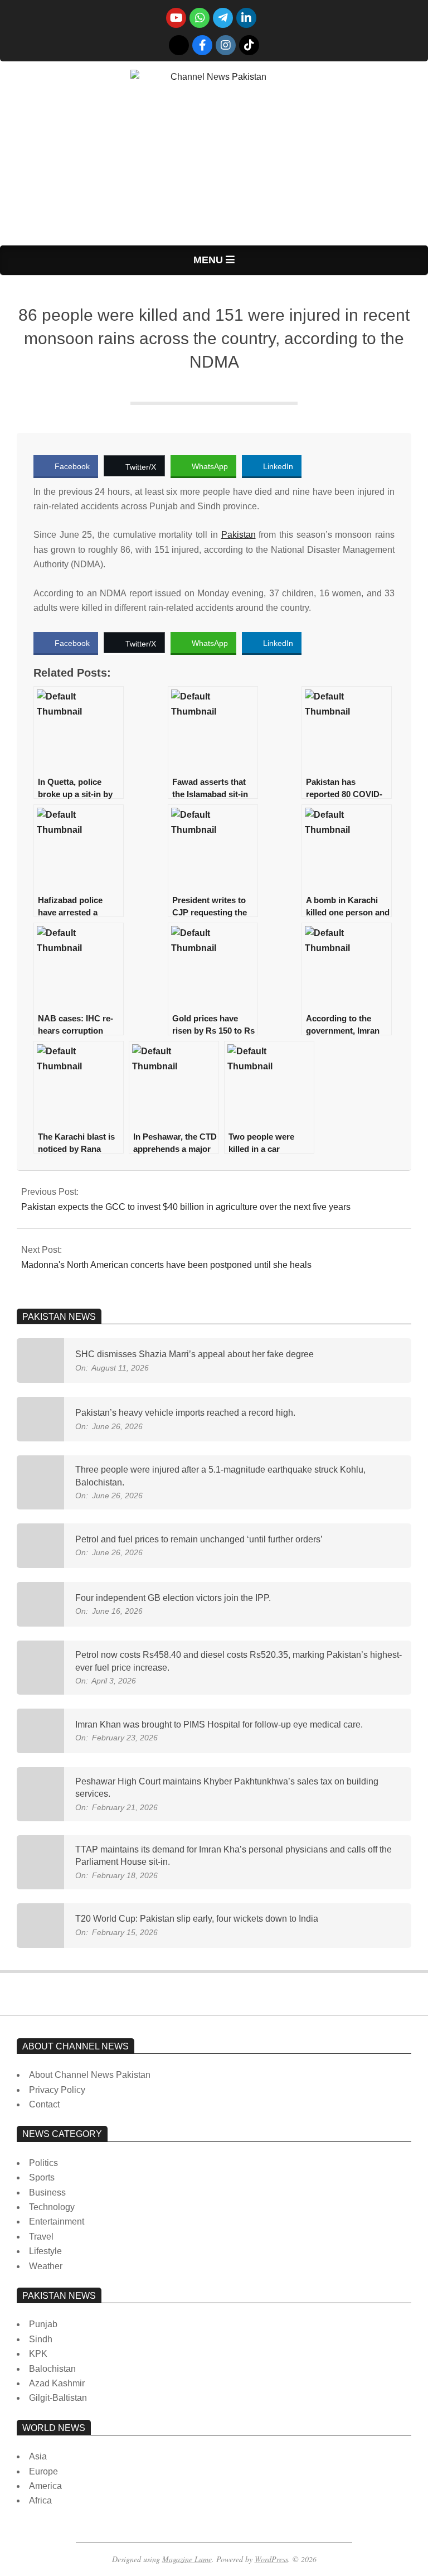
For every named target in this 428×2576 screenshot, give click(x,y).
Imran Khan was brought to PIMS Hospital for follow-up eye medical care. (219, 1724)
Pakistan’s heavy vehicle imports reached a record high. (185, 1413)
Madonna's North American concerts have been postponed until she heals (166, 1265)
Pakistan (239, 535)
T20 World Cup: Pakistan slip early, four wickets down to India (197, 1919)
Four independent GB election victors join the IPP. (173, 1598)
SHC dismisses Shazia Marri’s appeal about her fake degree (194, 1354)
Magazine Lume (187, 2559)
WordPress (271, 2559)
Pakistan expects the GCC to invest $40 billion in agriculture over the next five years (186, 1207)
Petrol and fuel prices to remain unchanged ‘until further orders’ (199, 1539)
